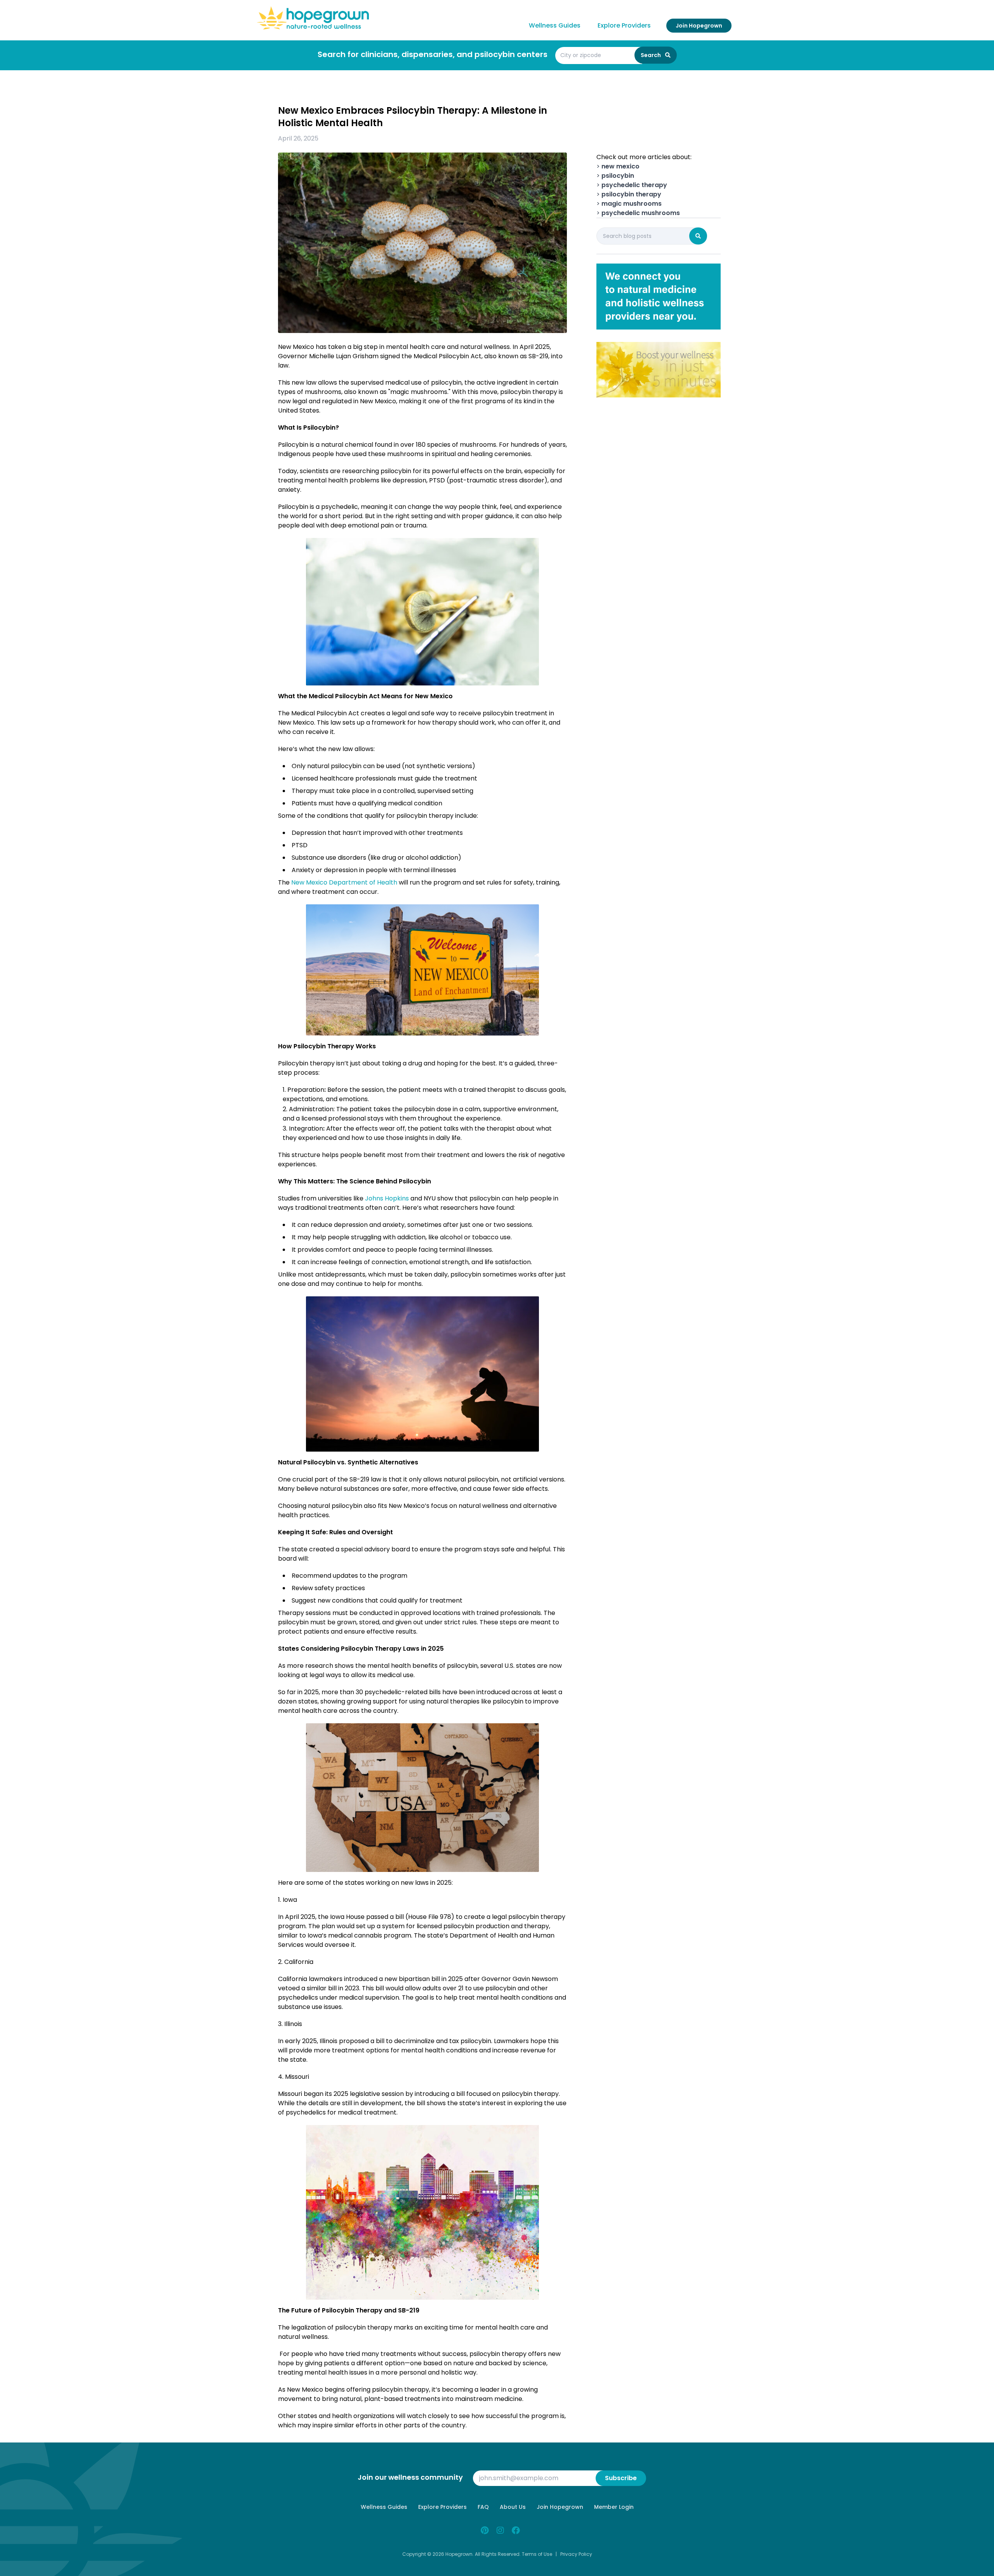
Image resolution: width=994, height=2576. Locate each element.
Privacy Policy (576, 2554)
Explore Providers (624, 25)
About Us (513, 2507)
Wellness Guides (555, 25)
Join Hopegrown (699, 26)
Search (651, 55)
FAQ (483, 2507)
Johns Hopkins (387, 1198)
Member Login (614, 2507)
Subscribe (621, 2478)
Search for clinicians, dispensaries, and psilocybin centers (433, 54)
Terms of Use (537, 2554)
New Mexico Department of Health (344, 882)
